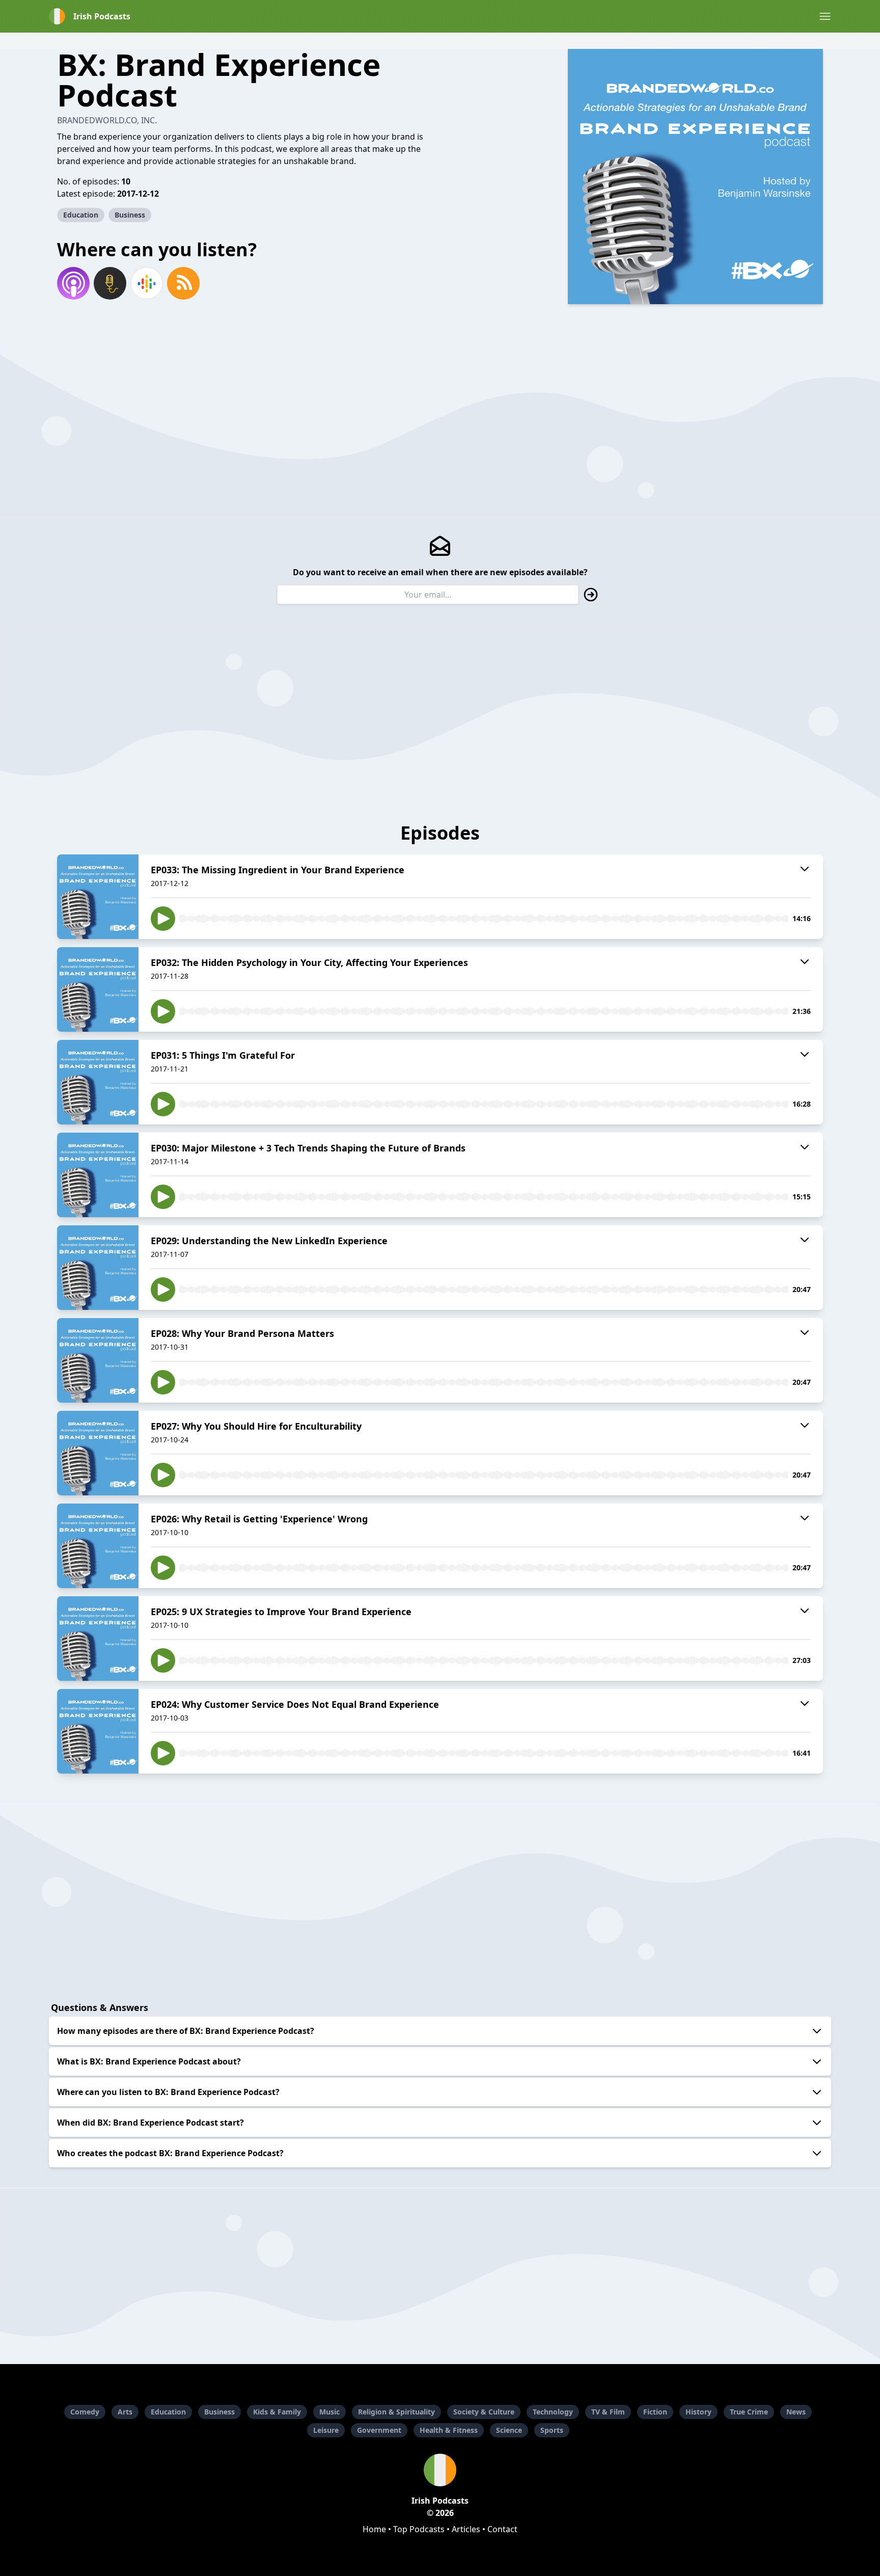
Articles (466, 2529)
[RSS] (183, 283)
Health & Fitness (449, 2430)
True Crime (749, 2412)
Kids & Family (277, 2412)
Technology (553, 2412)
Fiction (655, 2412)
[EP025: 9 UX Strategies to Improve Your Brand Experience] (98, 1639)
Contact (502, 2529)
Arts (125, 2412)
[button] (825, 16)
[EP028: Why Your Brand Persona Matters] (98, 1360)
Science (509, 2430)
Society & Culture (484, 2412)
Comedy (85, 2412)
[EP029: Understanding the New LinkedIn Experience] (98, 1268)
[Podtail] (110, 283)
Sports (552, 2430)
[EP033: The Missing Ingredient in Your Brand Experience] (98, 897)
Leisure (326, 2430)
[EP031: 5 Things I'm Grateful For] (98, 1082)
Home (374, 2529)
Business (130, 215)
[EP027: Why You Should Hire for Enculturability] (98, 1453)
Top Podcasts (419, 2529)
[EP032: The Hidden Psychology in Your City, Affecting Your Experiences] (98, 989)
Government (379, 2430)
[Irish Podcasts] (440, 2470)
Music (329, 2412)
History (698, 2412)
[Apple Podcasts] (73, 283)
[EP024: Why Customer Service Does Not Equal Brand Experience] (98, 1731)
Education (81, 215)
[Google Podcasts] (147, 283)
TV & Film (608, 2412)
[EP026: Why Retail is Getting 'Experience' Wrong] (98, 1546)
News (796, 2412)
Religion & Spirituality (396, 2412)
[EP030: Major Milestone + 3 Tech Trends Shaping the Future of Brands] (98, 1175)
